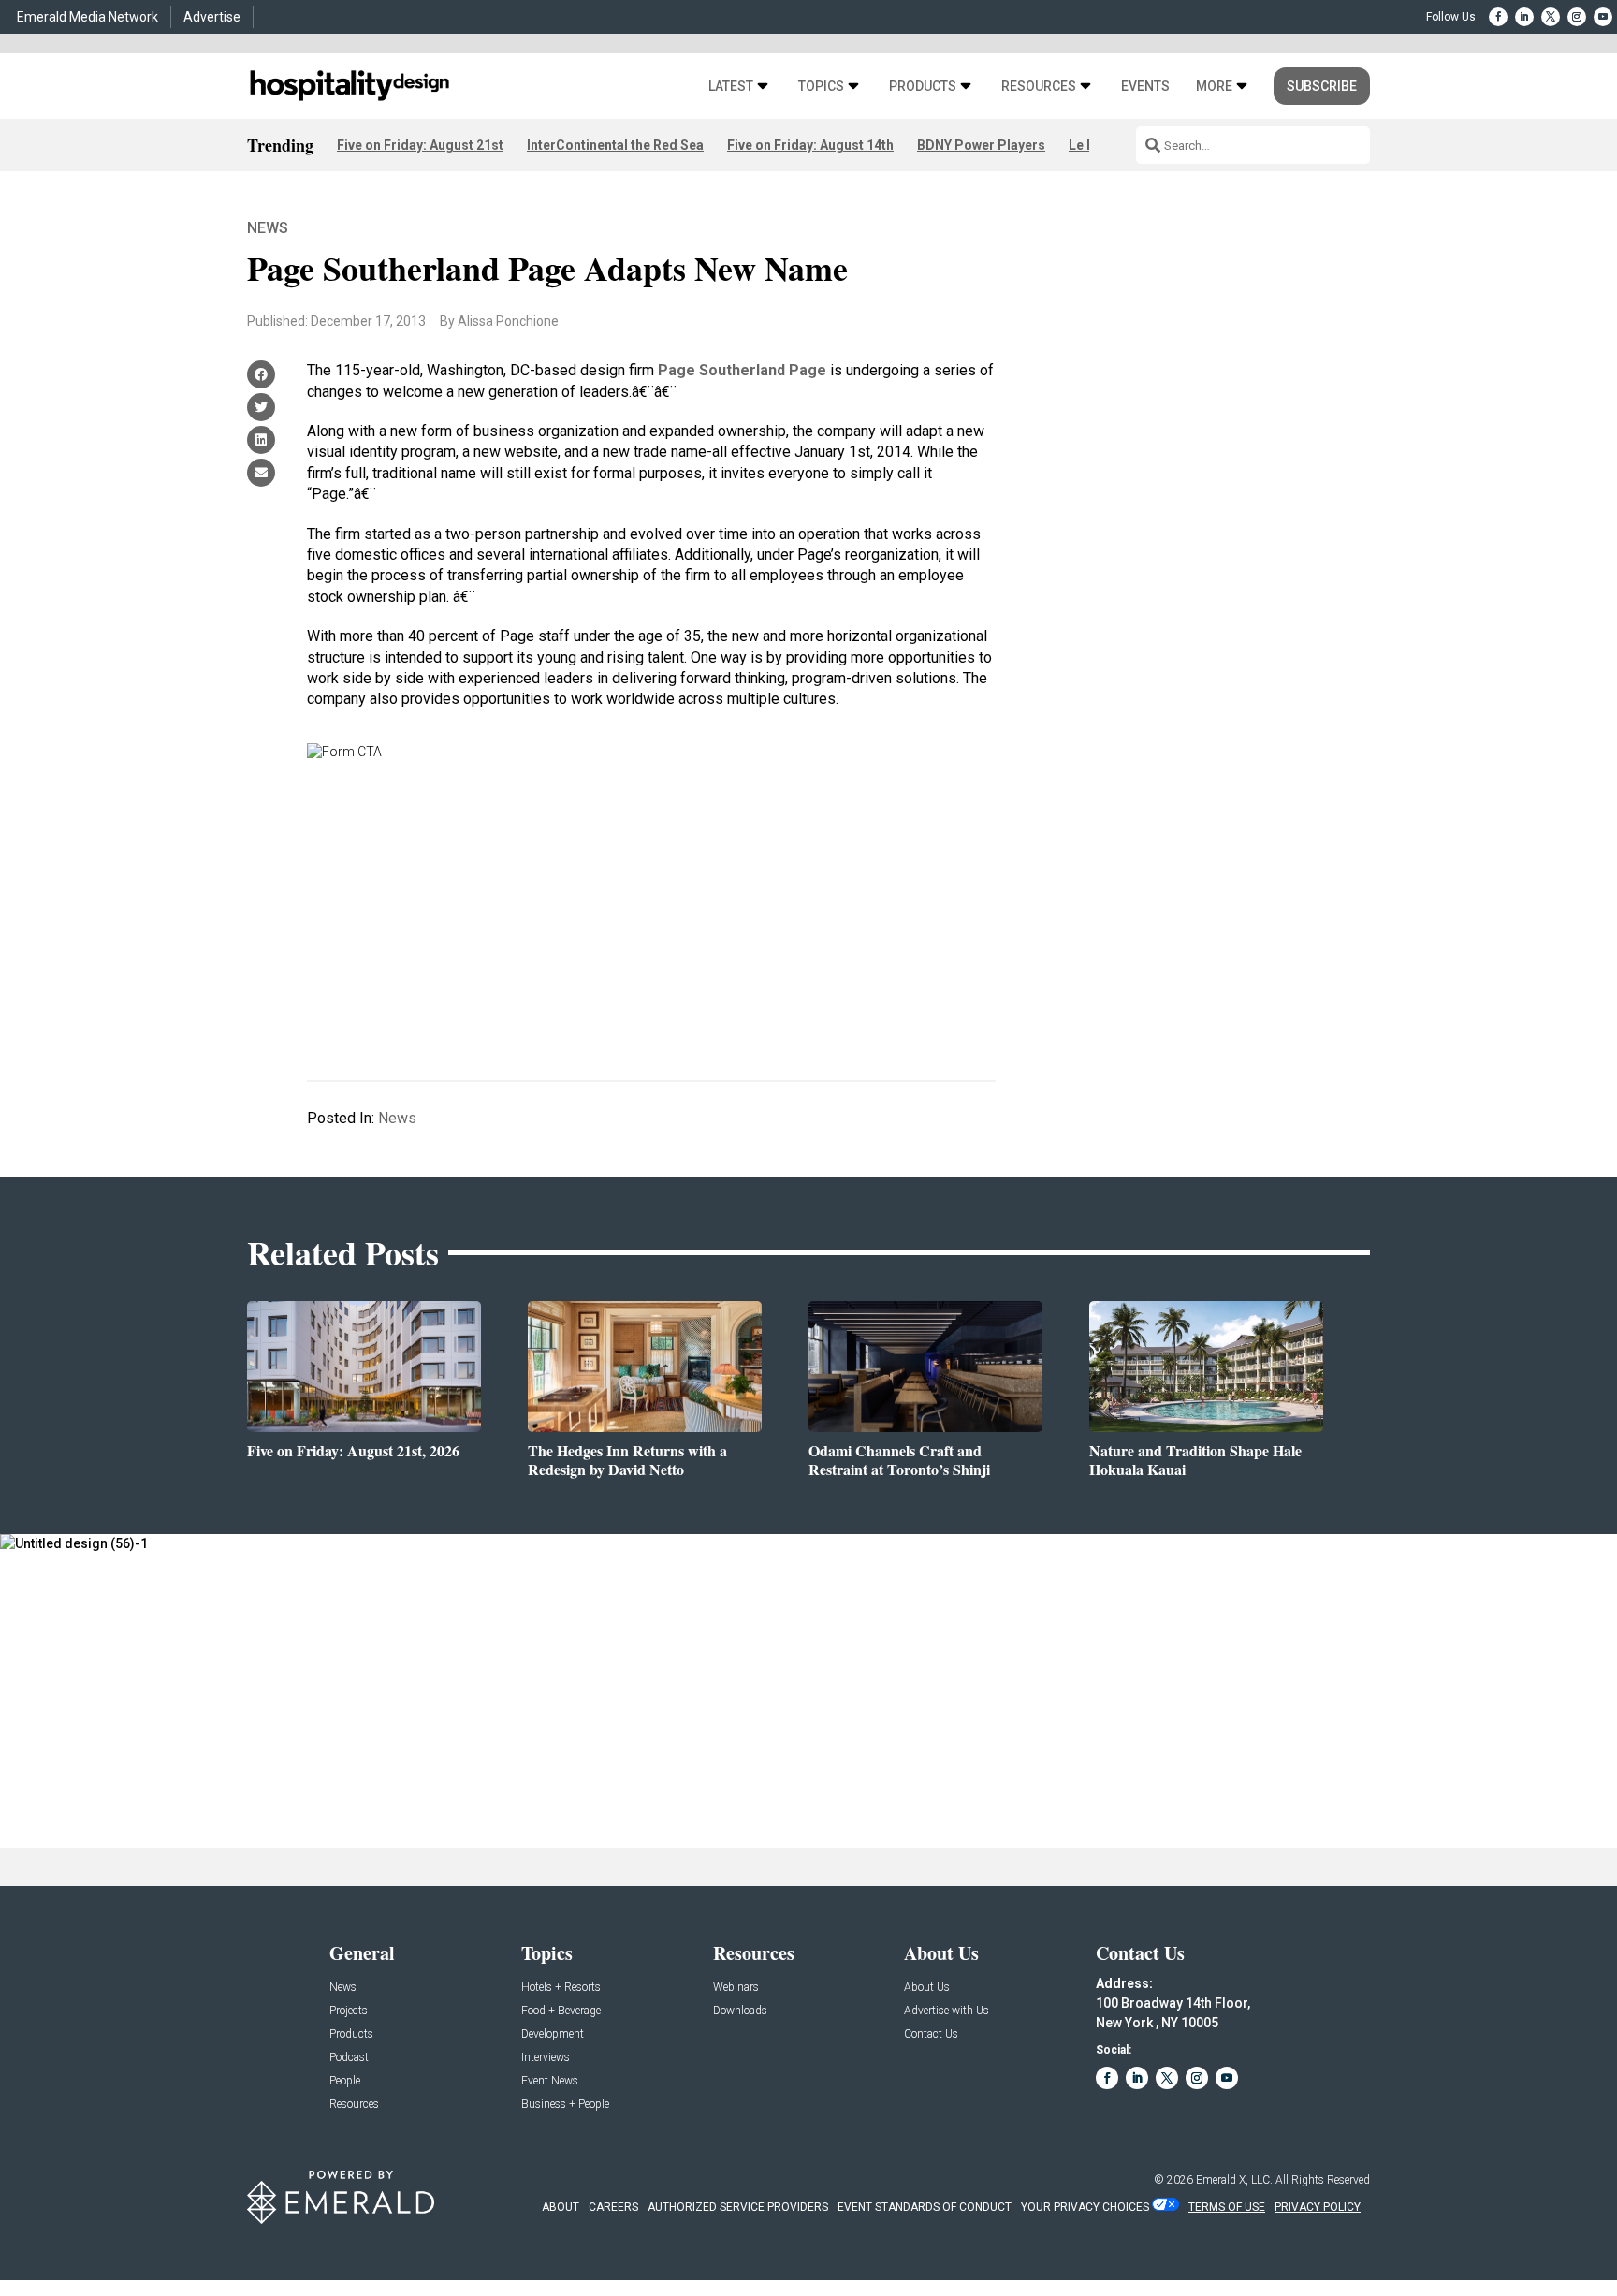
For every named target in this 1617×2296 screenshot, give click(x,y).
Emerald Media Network (87, 17)
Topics (821, 87)
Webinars (736, 1988)
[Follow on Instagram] (1577, 17)
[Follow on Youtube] (1603, 17)
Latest (731, 87)
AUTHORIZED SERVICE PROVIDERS (738, 2207)
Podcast (349, 2058)
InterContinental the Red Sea (615, 145)
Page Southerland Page (742, 370)
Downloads (740, 2011)
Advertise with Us (947, 2011)
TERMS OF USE (1227, 2207)
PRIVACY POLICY (1318, 2207)
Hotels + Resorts (561, 1988)
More (1214, 87)
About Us (927, 1988)
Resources (1039, 87)
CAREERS (613, 2207)
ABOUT (561, 2207)
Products (923, 87)
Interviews (546, 2058)
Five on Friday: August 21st (420, 145)
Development (553, 2034)
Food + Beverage (561, 2011)
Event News (550, 2081)
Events (1145, 87)
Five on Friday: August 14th (810, 145)
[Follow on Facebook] (1498, 17)
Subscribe (1322, 86)
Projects (349, 2011)
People (345, 2081)
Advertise (212, 17)
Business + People (565, 2105)
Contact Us (931, 2034)
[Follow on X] (1551, 17)
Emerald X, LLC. (1234, 2180)
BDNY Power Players (981, 145)
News (268, 228)
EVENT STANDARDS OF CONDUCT (925, 2207)
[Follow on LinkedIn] (1524, 17)
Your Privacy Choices (1085, 2207)
